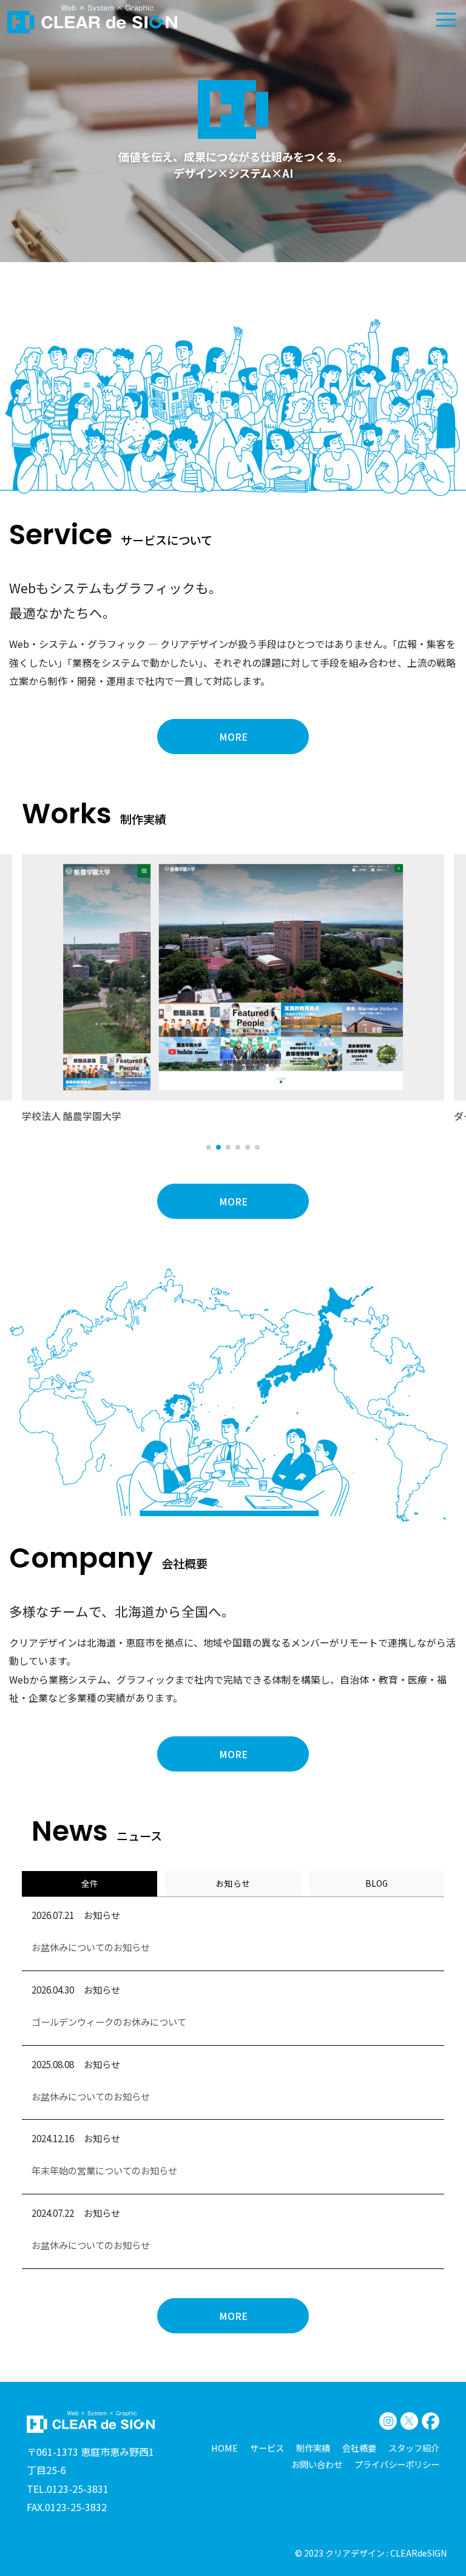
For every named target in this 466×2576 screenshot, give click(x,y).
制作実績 (313, 2448)
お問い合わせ (317, 2464)
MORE (233, 737)
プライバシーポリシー (397, 2464)
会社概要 (359, 2448)
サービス (267, 2448)
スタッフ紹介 (414, 2448)
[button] (209, 1147)
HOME (225, 2448)
